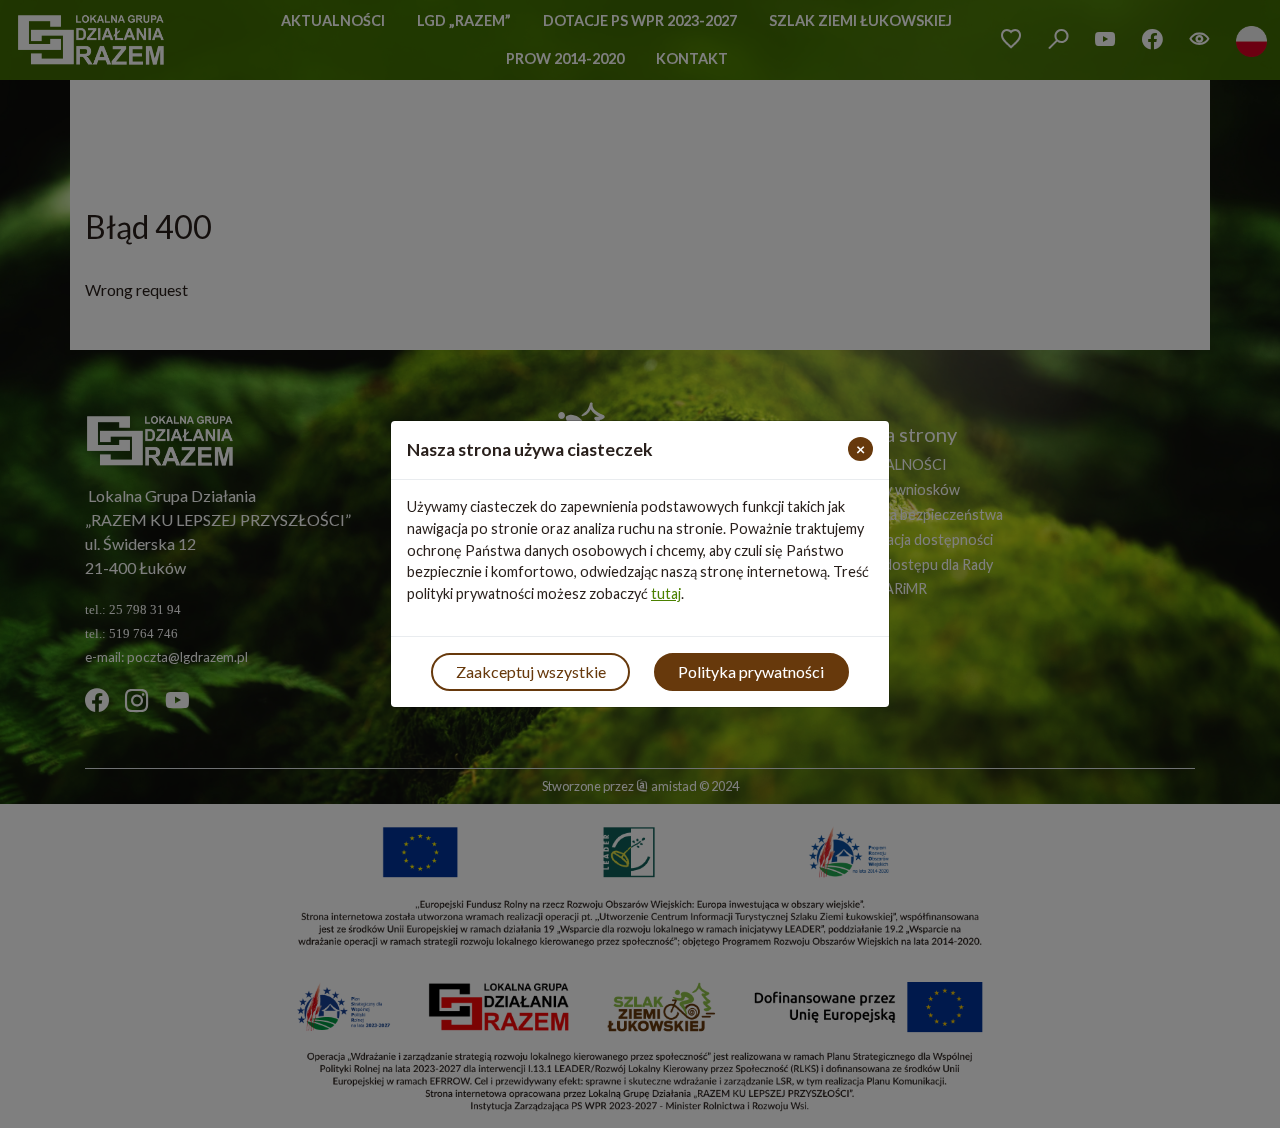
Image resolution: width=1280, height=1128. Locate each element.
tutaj (666, 593)
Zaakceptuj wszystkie (531, 671)
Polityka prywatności (751, 671)
